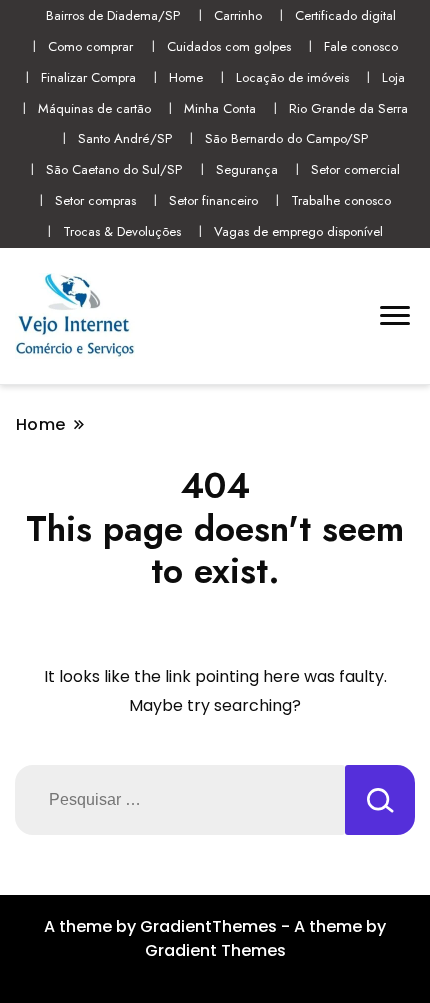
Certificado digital (345, 15)
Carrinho (238, 15)
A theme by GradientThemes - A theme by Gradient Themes (215, 938)
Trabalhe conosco (341, 200)
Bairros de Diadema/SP (113, 15)
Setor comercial (355, 169)
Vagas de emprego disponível (298, 231)
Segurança (247, 169)
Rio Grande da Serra (348, 108)
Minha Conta (220, 108)
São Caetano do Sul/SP (114, 169)
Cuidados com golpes (229, 46)
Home (186, 77)
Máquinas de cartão (94, 108)
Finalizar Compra (88, 77)
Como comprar (90, 46)
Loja (393, 77)
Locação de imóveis (292, 77)
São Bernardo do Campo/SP (286, 138)
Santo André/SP (125, 138)
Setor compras (95, 200)
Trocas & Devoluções (122, 231)
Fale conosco (361, 46)
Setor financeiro (213, 200)
